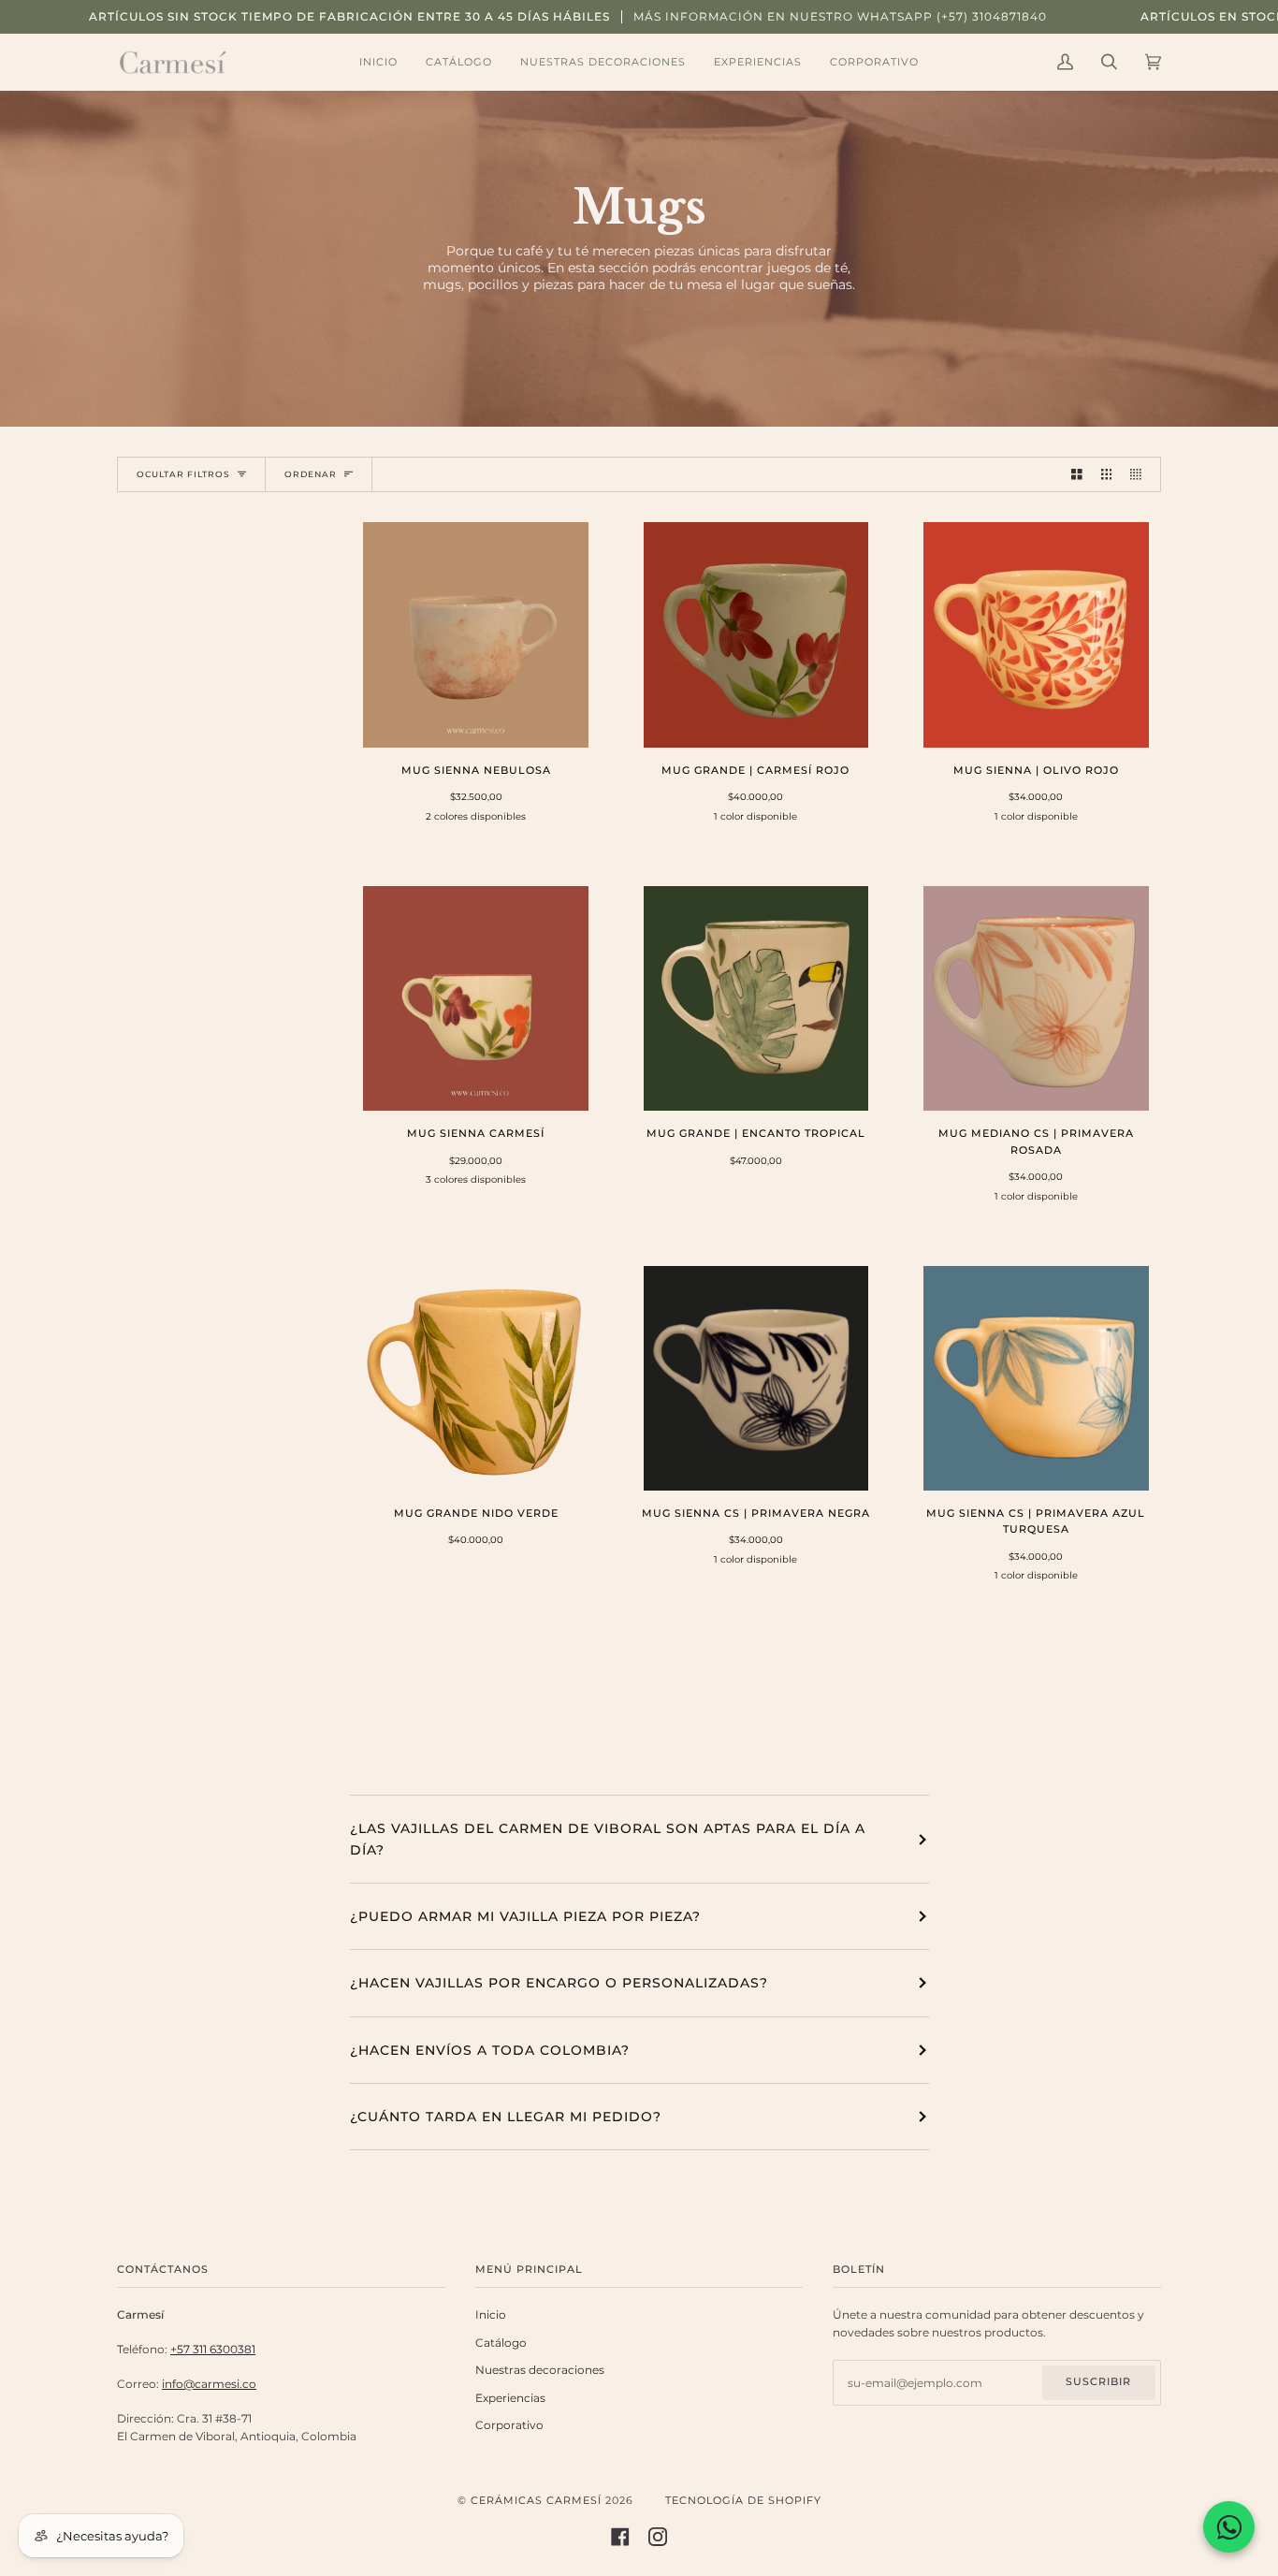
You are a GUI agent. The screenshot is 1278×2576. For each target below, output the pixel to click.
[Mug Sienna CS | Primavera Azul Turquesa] (1036, 1379)
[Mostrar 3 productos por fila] (1107, 474)
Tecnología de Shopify (743, 2501)
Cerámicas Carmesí (536, 2501)
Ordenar (311, 474)
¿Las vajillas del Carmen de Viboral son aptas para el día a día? (608, 1839)
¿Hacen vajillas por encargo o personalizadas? (559, 1983)
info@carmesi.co (209, 2384)
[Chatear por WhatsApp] (1229, 2527)
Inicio (491, 2315)
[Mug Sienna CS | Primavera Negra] (756, 1379)
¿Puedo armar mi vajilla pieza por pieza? (525, 1916)
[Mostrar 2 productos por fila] (1077, 474)
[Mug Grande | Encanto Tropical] (756, 999)
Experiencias (510, 2398)
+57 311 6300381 (213, 2350)
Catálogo (501, 2343)
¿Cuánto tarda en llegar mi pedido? (506, 2117)
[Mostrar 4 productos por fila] (1140, 474)
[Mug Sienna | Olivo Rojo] (1036, 635)
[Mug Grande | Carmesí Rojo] (756, 635)
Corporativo (509, 2425)
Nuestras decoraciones (540, 2370)
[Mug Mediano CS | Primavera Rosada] (1036, 999)
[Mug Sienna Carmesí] (476, 999)
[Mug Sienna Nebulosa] (476, 635)
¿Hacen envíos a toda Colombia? (490, 2050)
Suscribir (1098, 2382)
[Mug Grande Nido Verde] (476, 1379)
